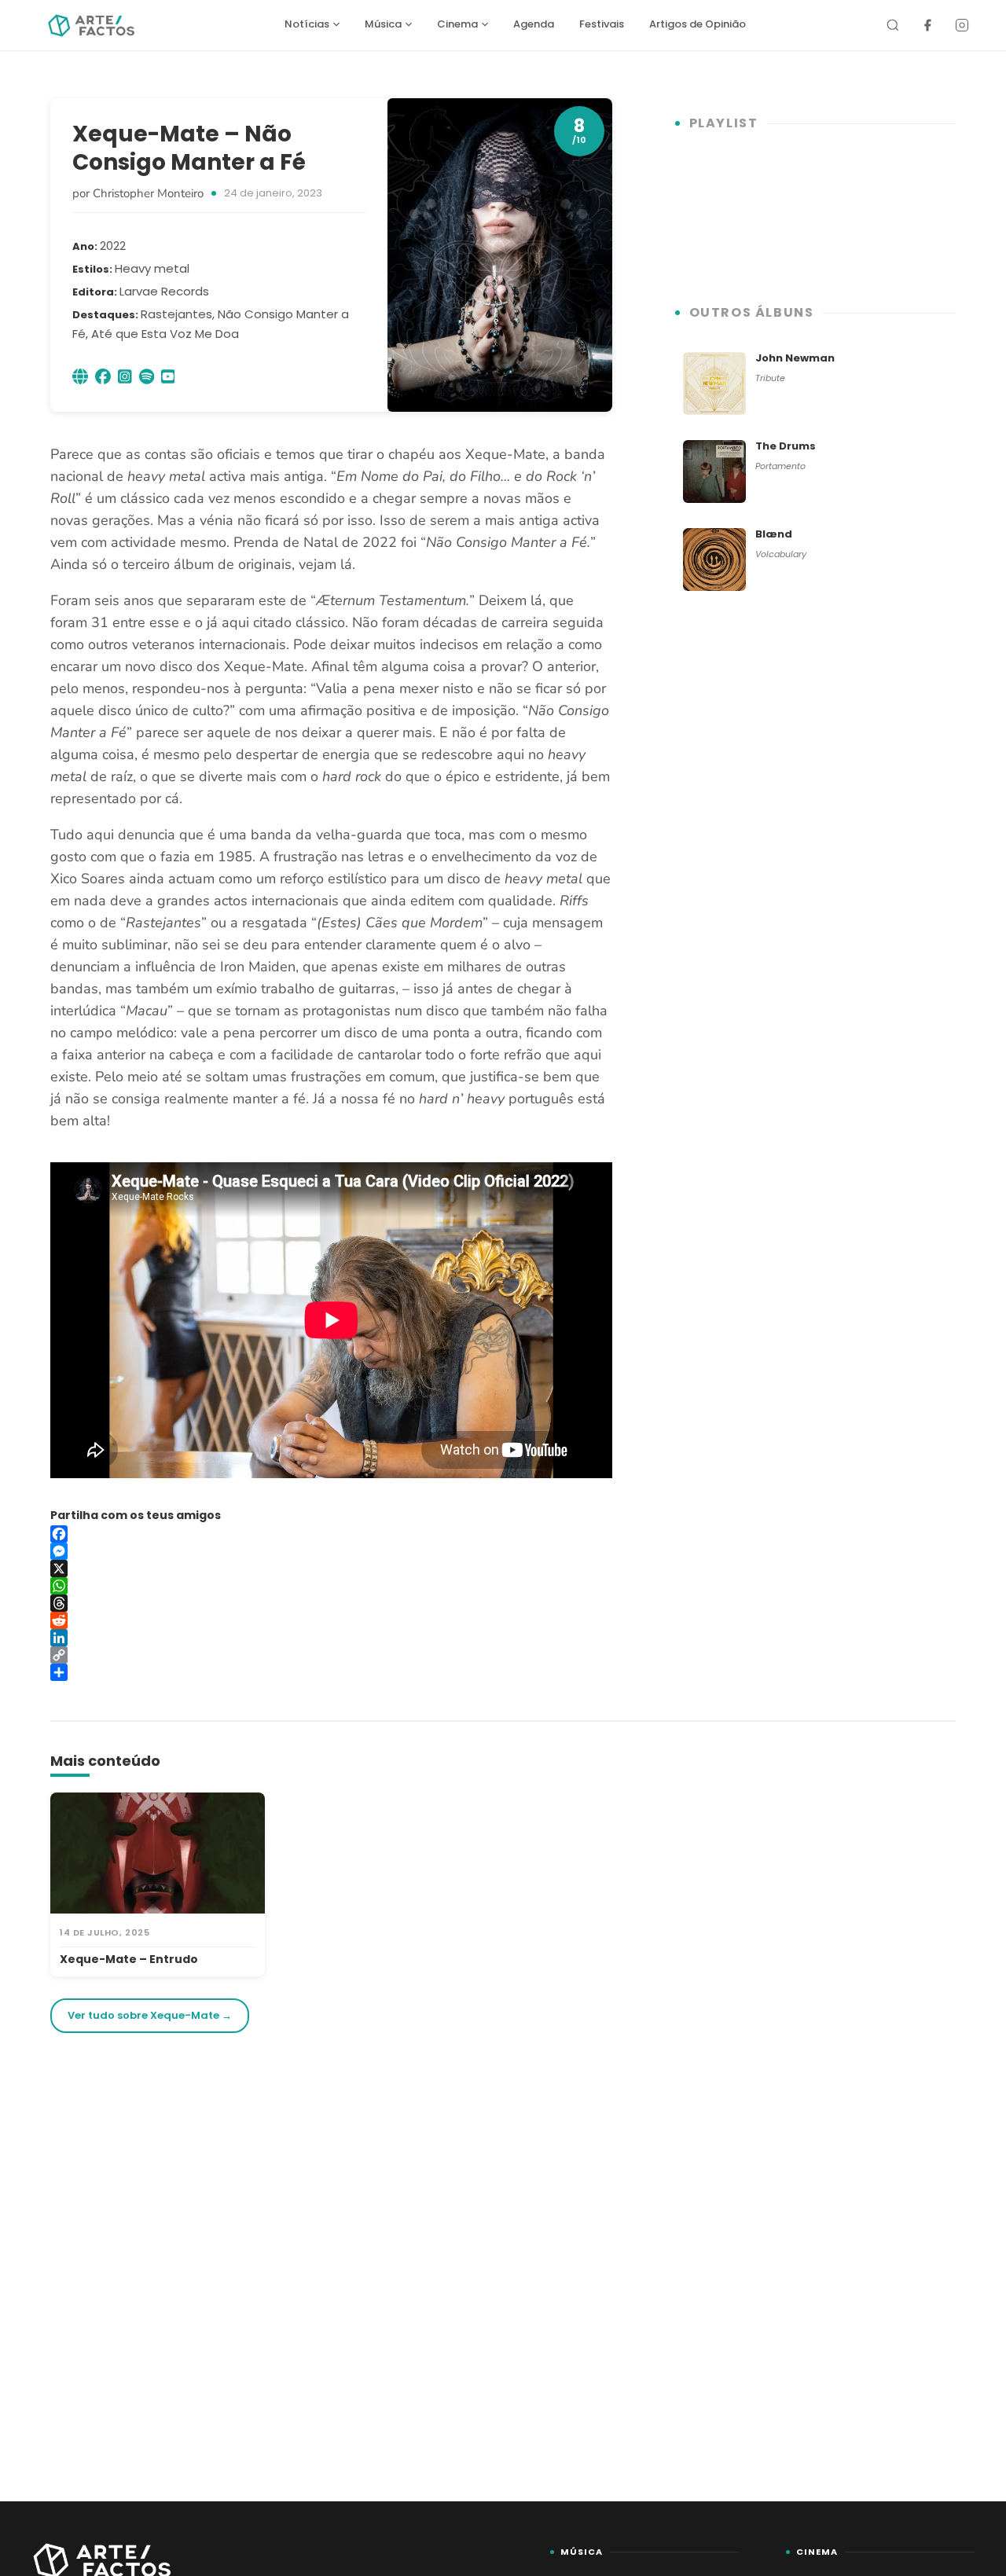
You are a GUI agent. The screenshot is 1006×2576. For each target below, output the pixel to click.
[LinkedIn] (331, 1638)
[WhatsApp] (331, 1586)
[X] (331, 1569)
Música (383, 24)
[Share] (331, 1672)
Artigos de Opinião (698, 24)
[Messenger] (331, 1551)
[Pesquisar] (893, 25)
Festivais (602, 24)
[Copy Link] (331, 1655)
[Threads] (331, 1603)
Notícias (307, 24)
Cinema (457, 24)
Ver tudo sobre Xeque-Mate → (150, 2015)
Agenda (534, 24)
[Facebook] (927, 25)
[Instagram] (962, 25)
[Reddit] (331, 1620)
